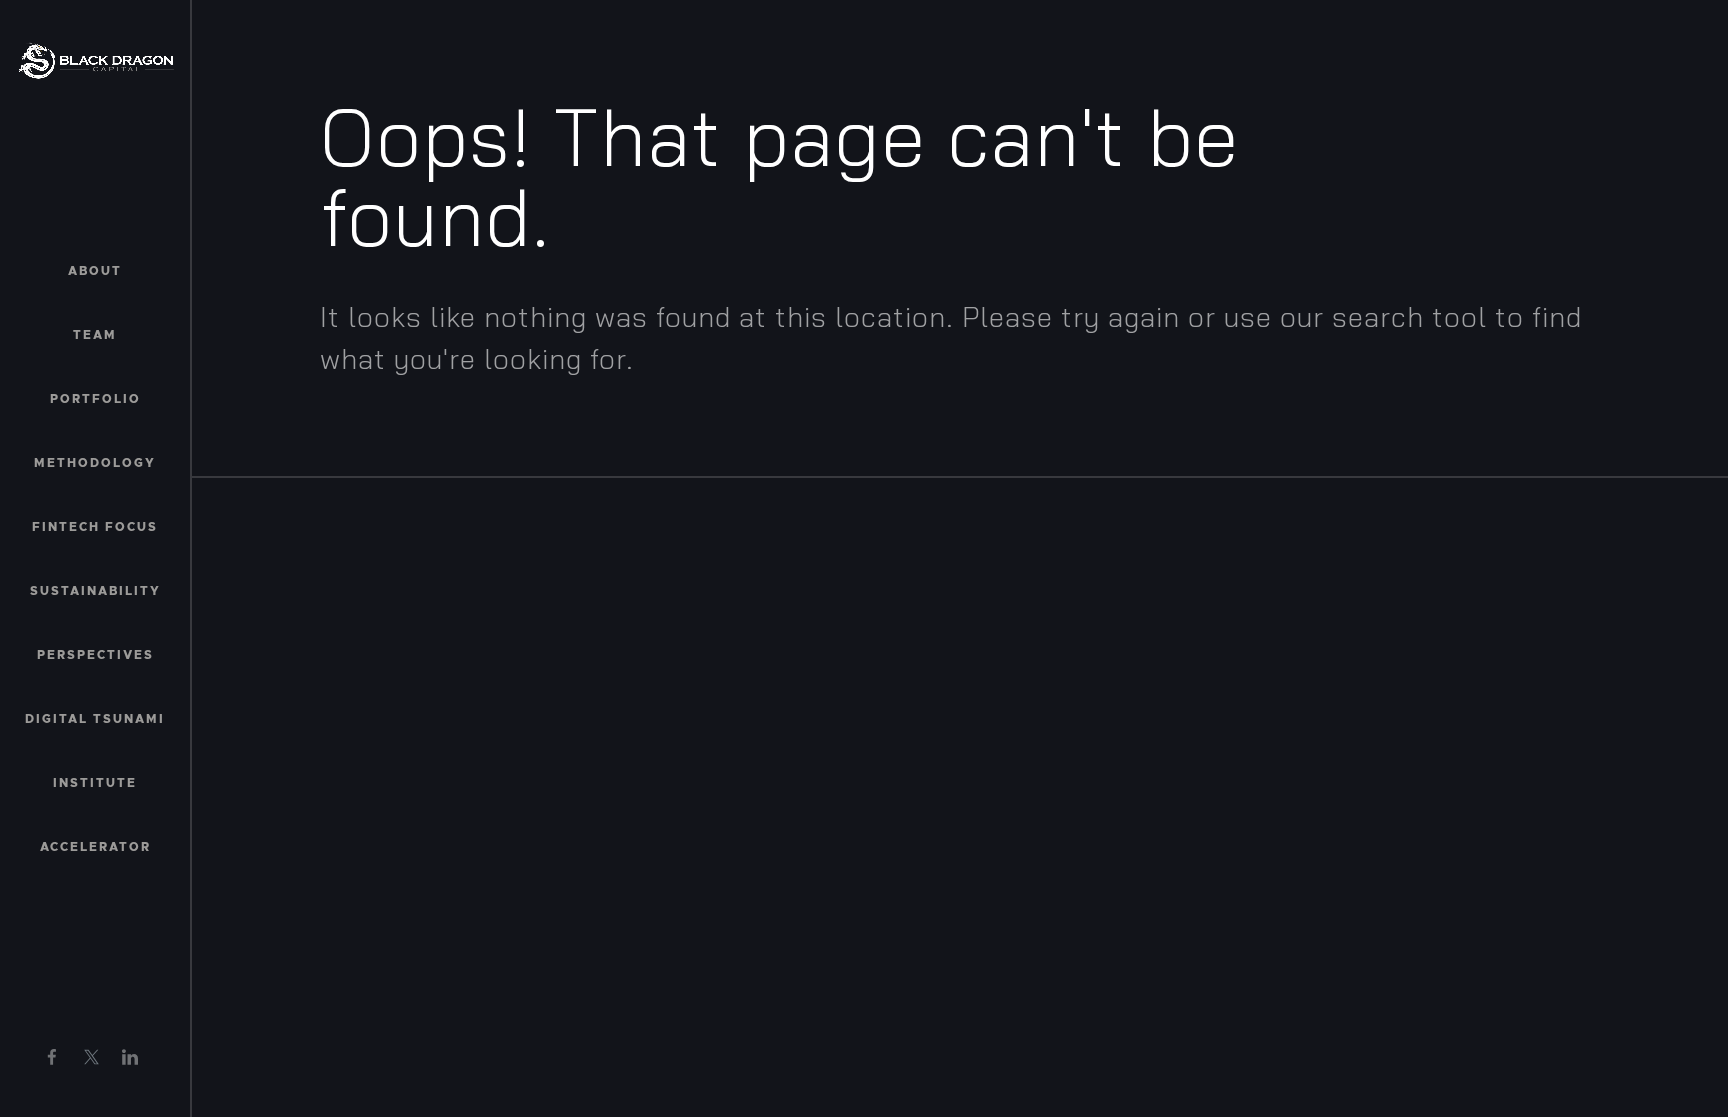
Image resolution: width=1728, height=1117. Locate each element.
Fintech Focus (95, 527)
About (95, 271)
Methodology (95, 463)
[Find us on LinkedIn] (130, 1057)
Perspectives (95, 655)
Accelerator (95, 847)
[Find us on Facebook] (52, 1057)
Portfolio (95, 399)
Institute (95, 783)
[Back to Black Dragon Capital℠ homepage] (96, 60)
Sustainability (95, 591)
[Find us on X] (91, 1056)
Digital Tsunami (95, 719)
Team (95, 335)
